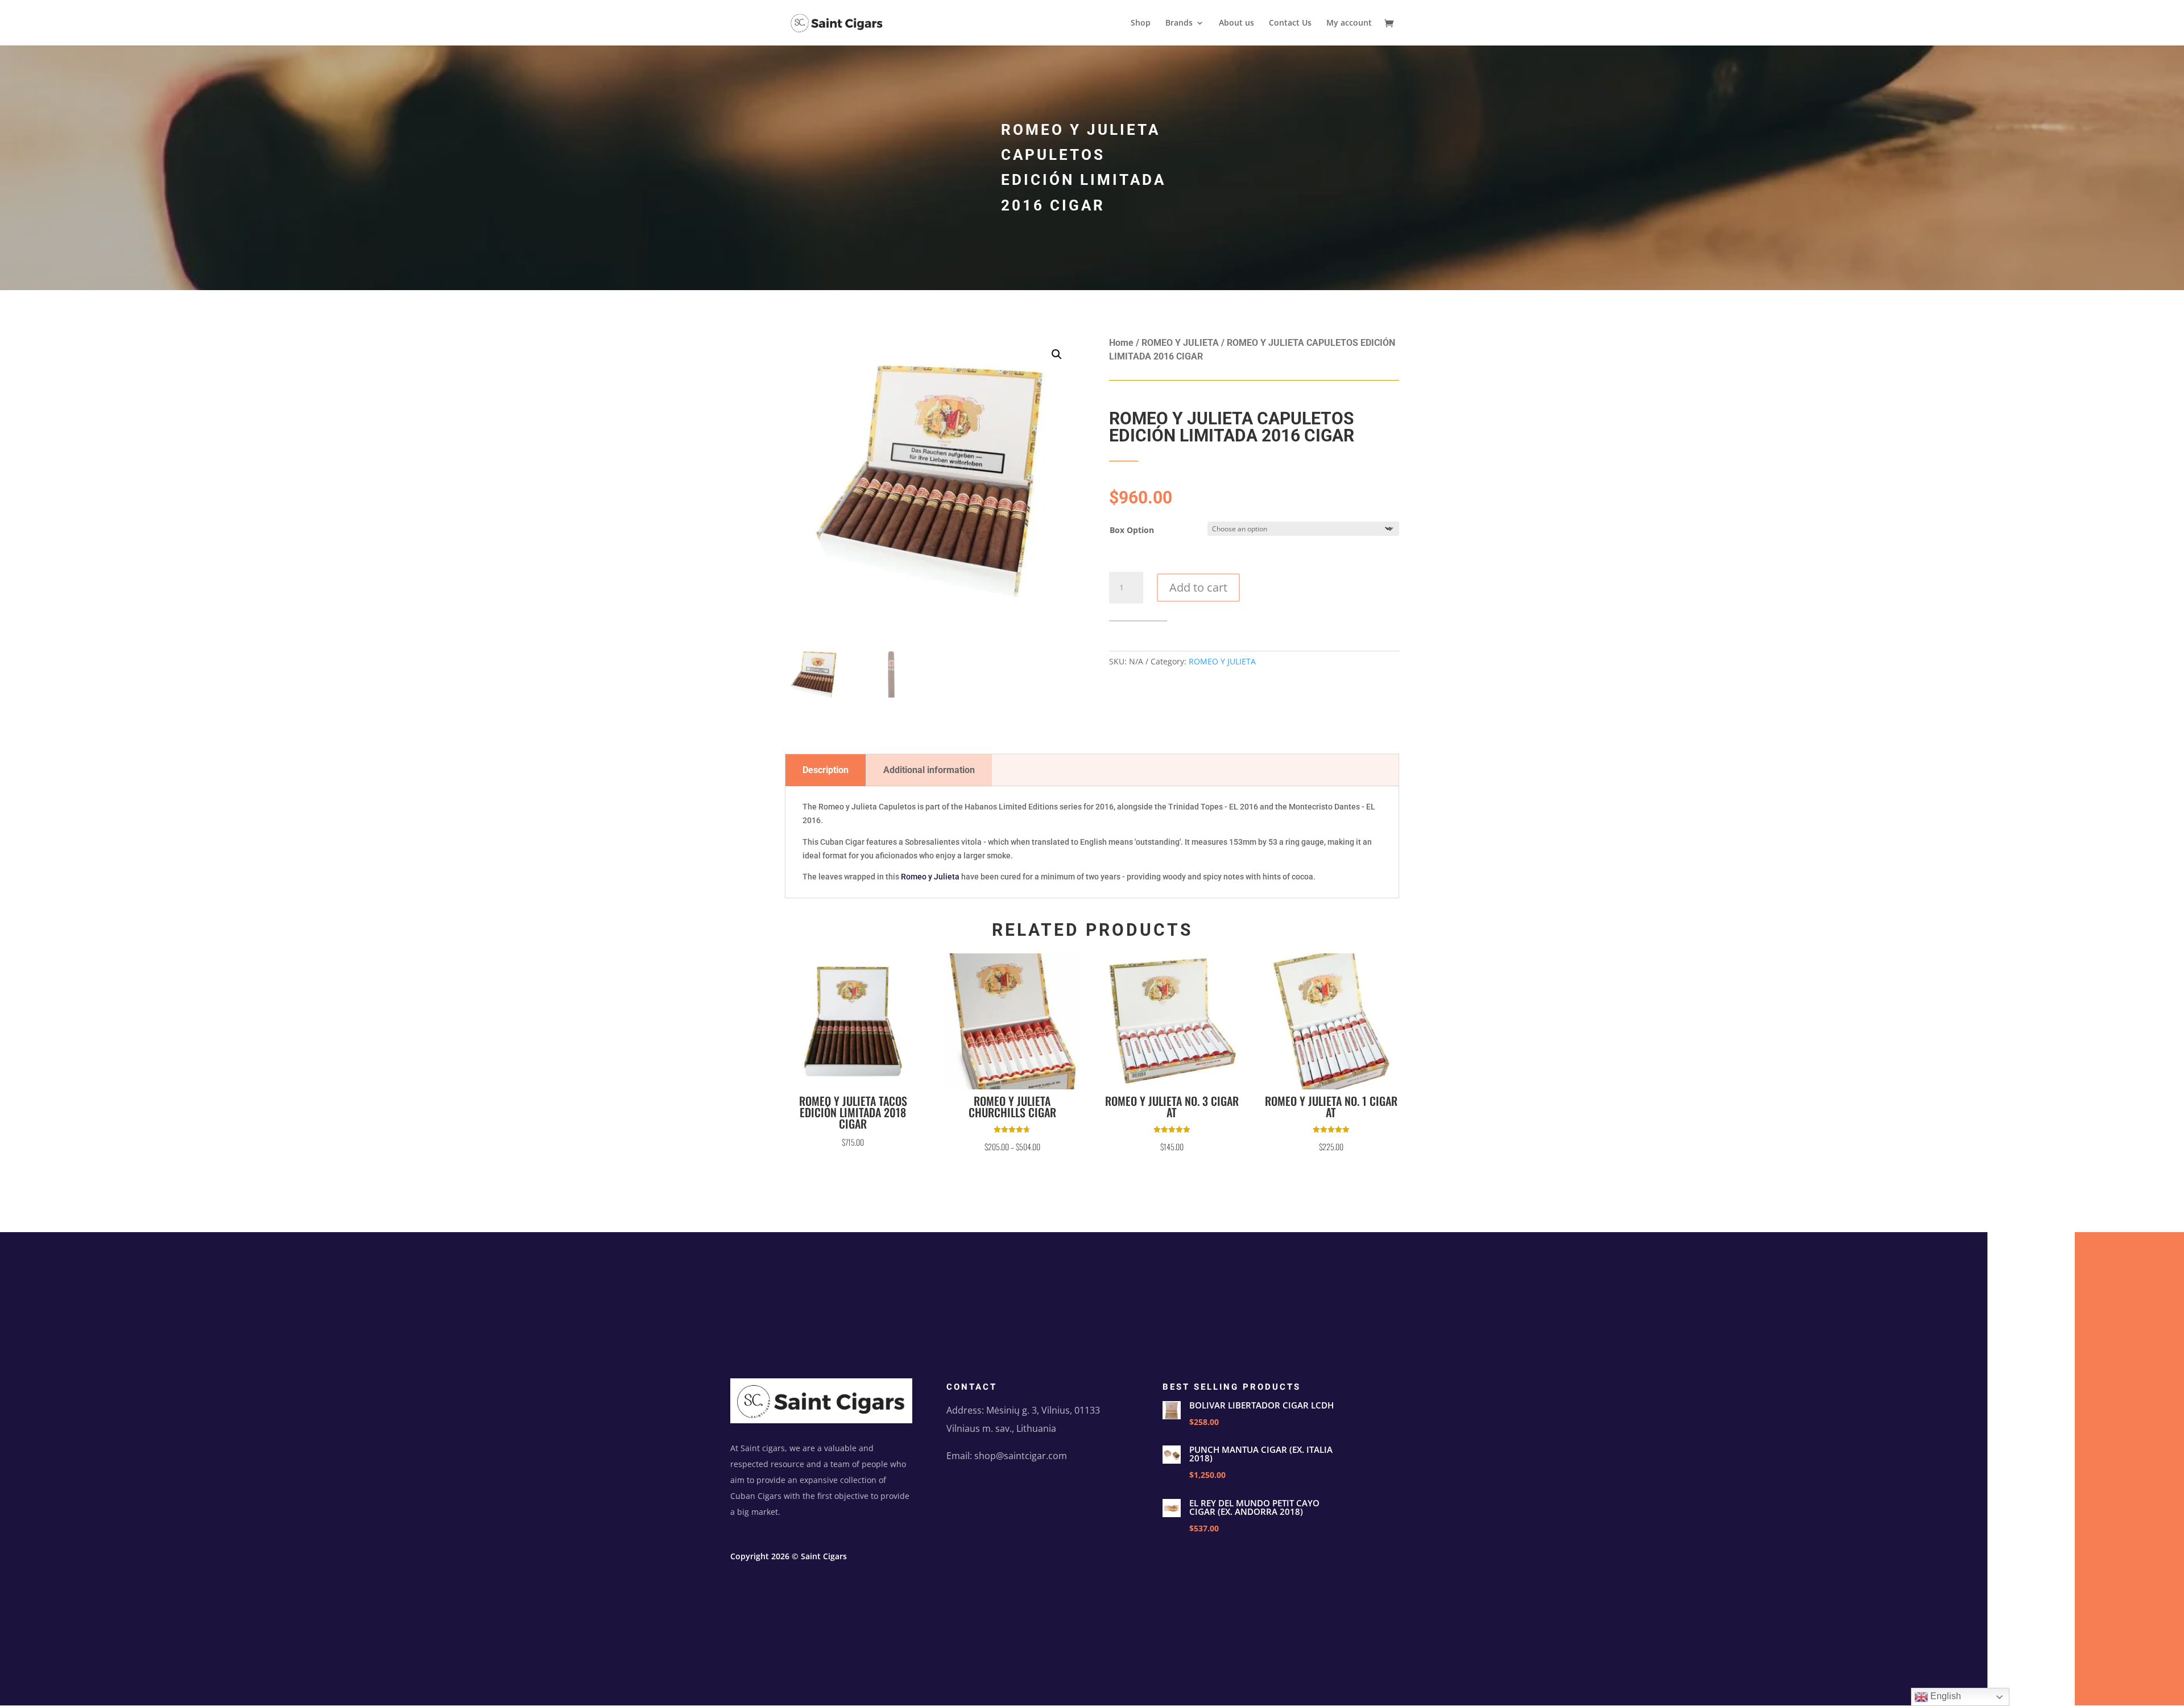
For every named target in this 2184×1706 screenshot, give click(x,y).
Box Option (1132, 530)
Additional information (929, 770)
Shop (1141, 23)
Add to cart (1198, 587)
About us (1236, 23)
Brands (1179, 23)
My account (1349, 23)
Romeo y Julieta (930, 877)
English (1945, 1696)
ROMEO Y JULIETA (1180, 343)
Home (1121, 343)
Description (826, 770)
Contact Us (1290, 23)
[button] (1057, 354)
